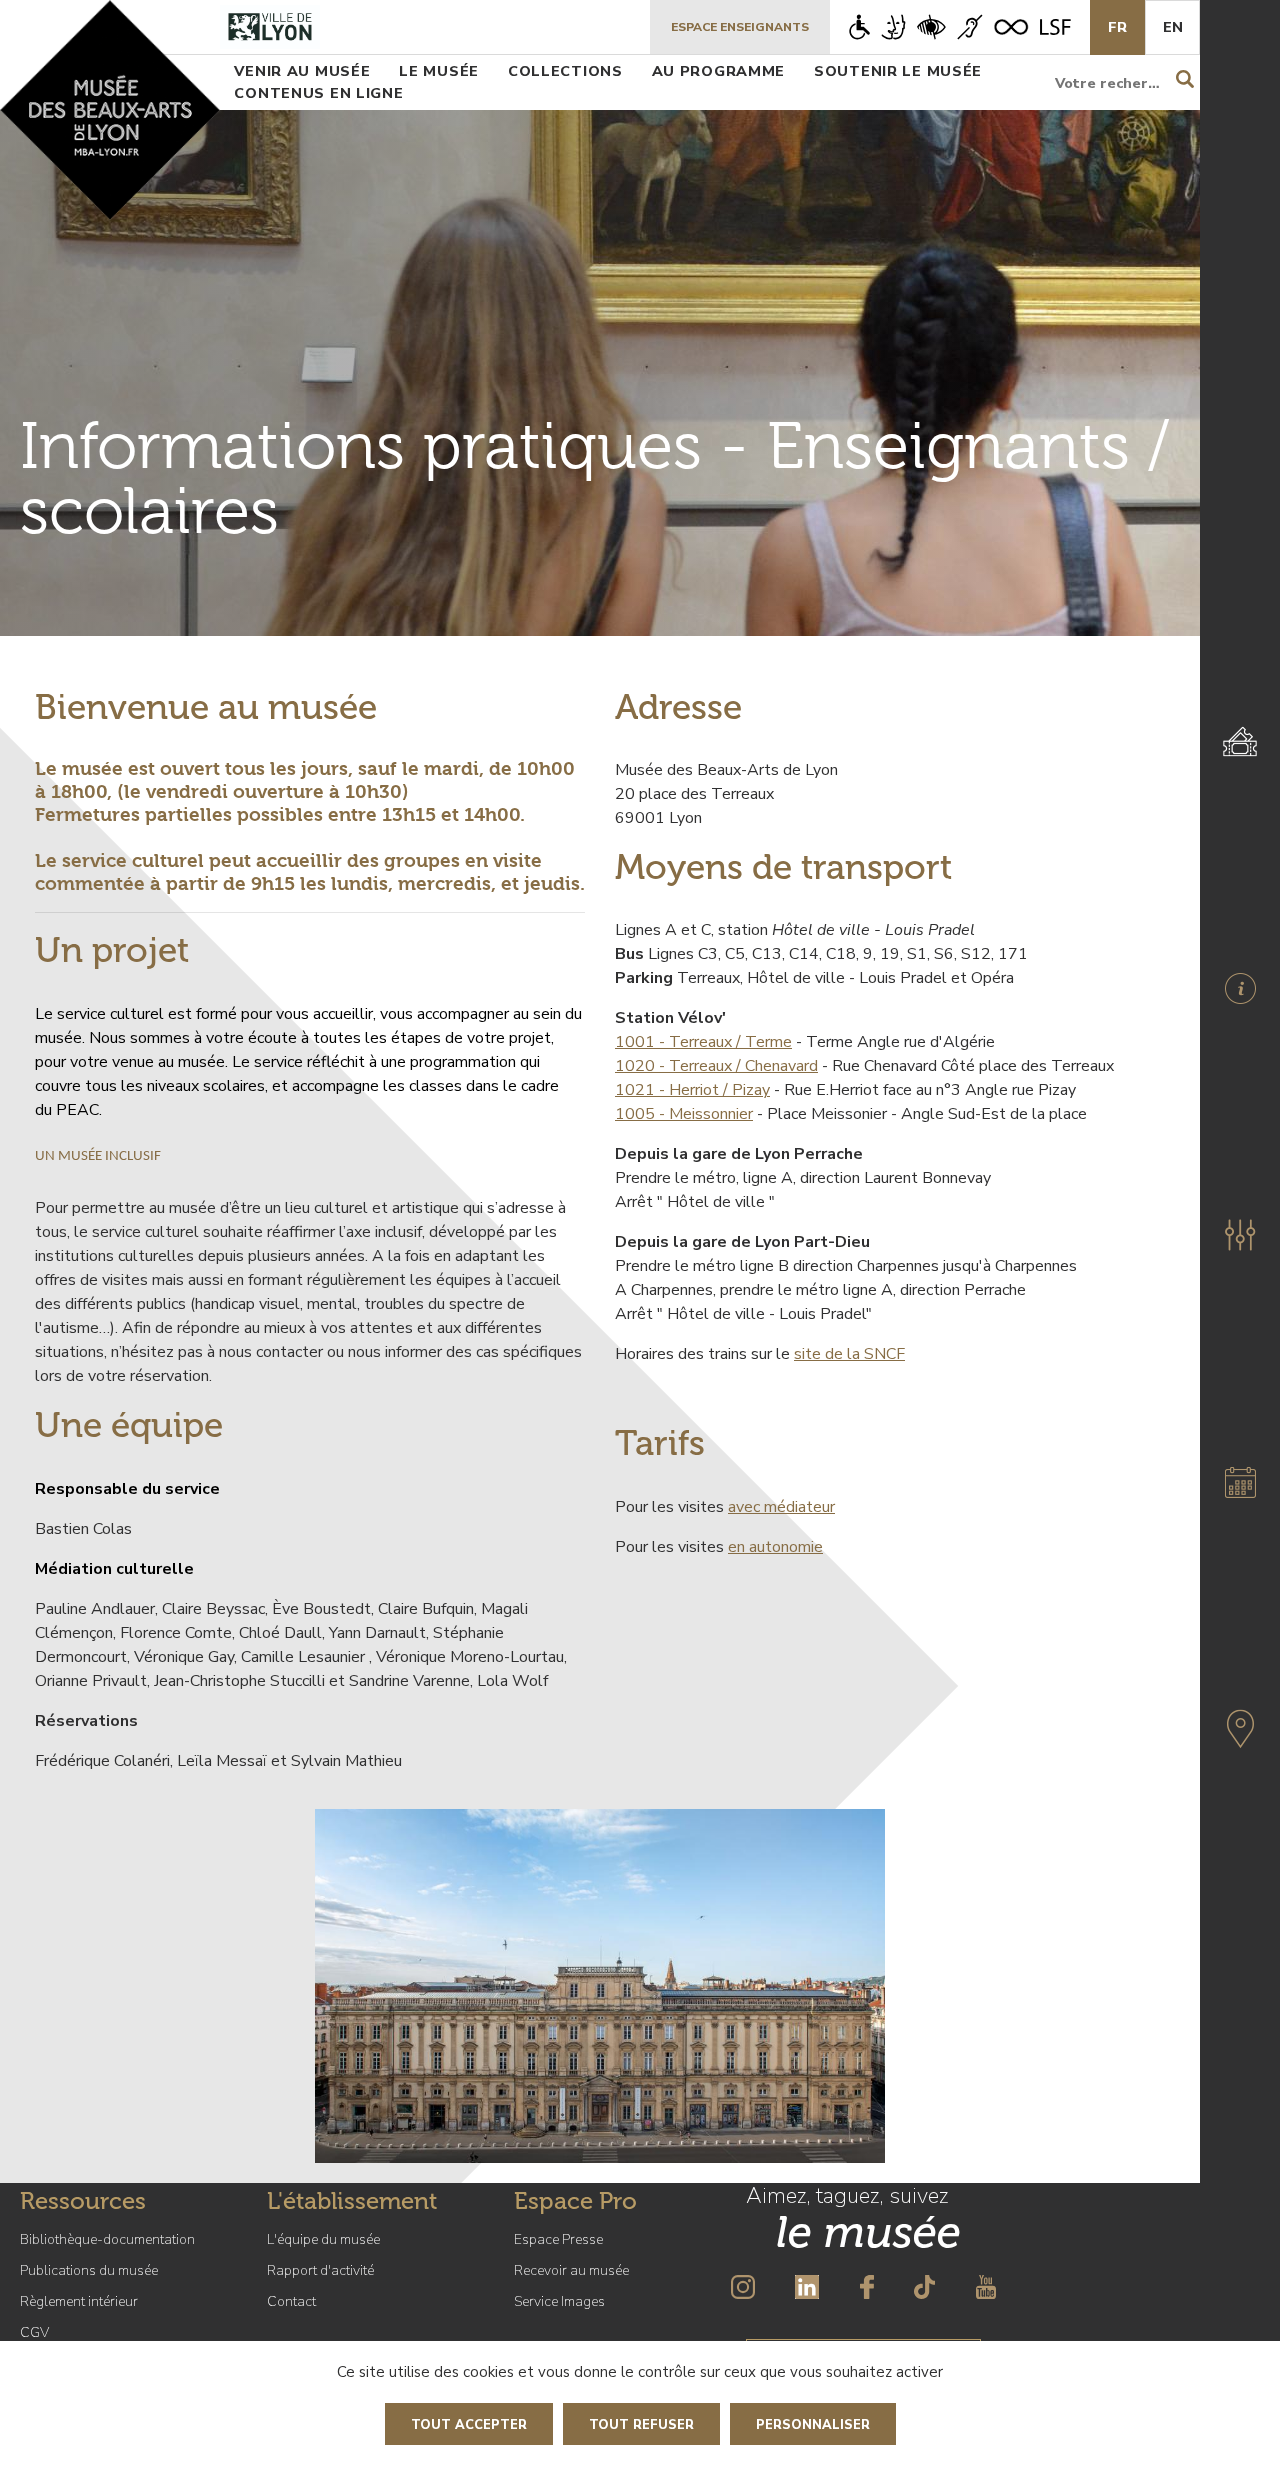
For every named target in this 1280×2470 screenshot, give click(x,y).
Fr (1117, 27)
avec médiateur (781, 1507)
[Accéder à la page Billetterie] (1240, 741)
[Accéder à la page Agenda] (1240, 1482)
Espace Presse (558, 2239)
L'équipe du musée (323, 2239)
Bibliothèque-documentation (107, 2239)
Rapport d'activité (320, 2270)
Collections (565, 71)
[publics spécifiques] (960, 27)
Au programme (719, 71)
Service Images (559, 2301)
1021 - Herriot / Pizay (692, 1090)
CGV (34, 2332)
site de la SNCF (849, 1354)
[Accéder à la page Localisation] (1240, 1729)
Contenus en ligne (318, 93)
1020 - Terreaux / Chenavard (716, 1066)
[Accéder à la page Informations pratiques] (1240, 988)
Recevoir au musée (571, 2270)
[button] (1240, 1235)
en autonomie (775, 1547)
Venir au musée (302, 71)
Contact (291, 2301)
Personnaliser (813, 2425)
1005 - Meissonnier (684, 1114)
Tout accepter (469, 2425)
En (1173, 27)
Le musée (439, 71)
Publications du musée (89, 2270)
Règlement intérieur (79, 2301)
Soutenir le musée (898, 71)
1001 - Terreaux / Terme (703, 1042)
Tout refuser (641, 2425)
